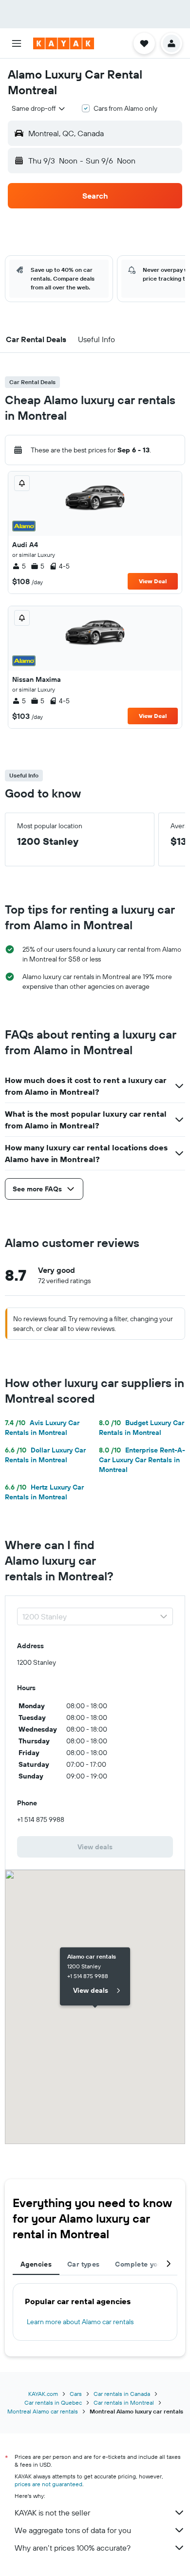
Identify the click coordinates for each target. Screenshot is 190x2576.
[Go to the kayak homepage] (64, 43)
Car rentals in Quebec (53, 2402)
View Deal (153, 581)
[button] (17, 43)
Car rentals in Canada (122, 2394)
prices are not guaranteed (48, 2484)
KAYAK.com (43, 2394)
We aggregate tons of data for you (73, 2530)
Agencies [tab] (36, 2264)
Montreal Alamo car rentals (43, 2411)
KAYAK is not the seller (52, 2513)
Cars (76, 2394)
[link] (95, 1847)
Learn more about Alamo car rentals (80, 2322)
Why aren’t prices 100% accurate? (73, 2548)
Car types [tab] (83, 2264)
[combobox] (39, 108)
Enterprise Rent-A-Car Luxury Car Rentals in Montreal (142, 1460)
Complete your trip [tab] (147, 2264)
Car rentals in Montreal (124, 2402)
